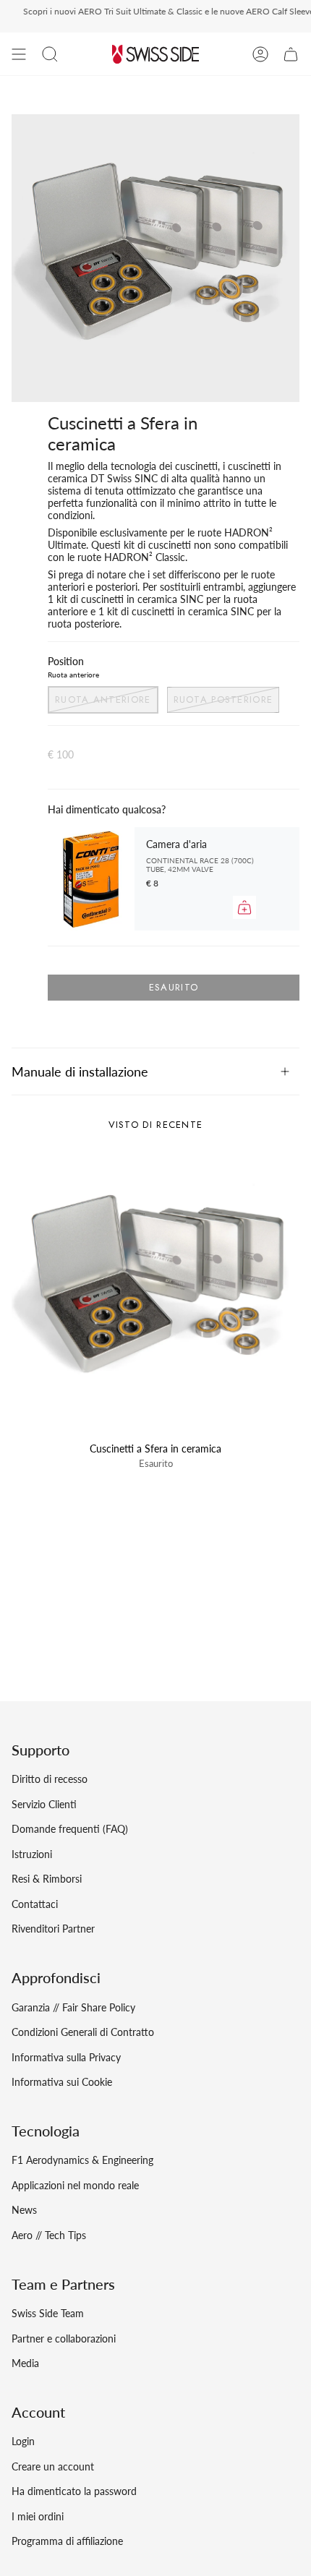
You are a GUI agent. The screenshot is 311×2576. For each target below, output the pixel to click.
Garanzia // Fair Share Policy (73, 2007)
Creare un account (53, 2466)
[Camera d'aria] (91, 879)
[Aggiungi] (244, 907)
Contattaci (35, 1904)
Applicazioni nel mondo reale (75, 2185)
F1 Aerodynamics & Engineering (82, 2160)
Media (25, 2363)
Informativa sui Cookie (62, 2082)
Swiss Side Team (48, 2313)
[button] (50, 54)
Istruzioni (32, 1854)
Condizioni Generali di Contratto (83, 2032)
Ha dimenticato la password (74, 2491)
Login (23, 2441)
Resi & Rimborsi (47, 1879)
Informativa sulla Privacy (66, 2057)
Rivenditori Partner (53, 1929)
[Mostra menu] (19, 54)
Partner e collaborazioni (64, 2338)
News (24, 2210)
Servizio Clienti (44, 1804)
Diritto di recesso (50, 1779)
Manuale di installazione (80, 1071)
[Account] (260, 54)
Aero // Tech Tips (49, 2235)
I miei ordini (38, 2516)
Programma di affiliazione (67, 2541)
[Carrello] (291, 54)
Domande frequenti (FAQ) (70, 1829)
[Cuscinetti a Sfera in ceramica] (155, 1291)
